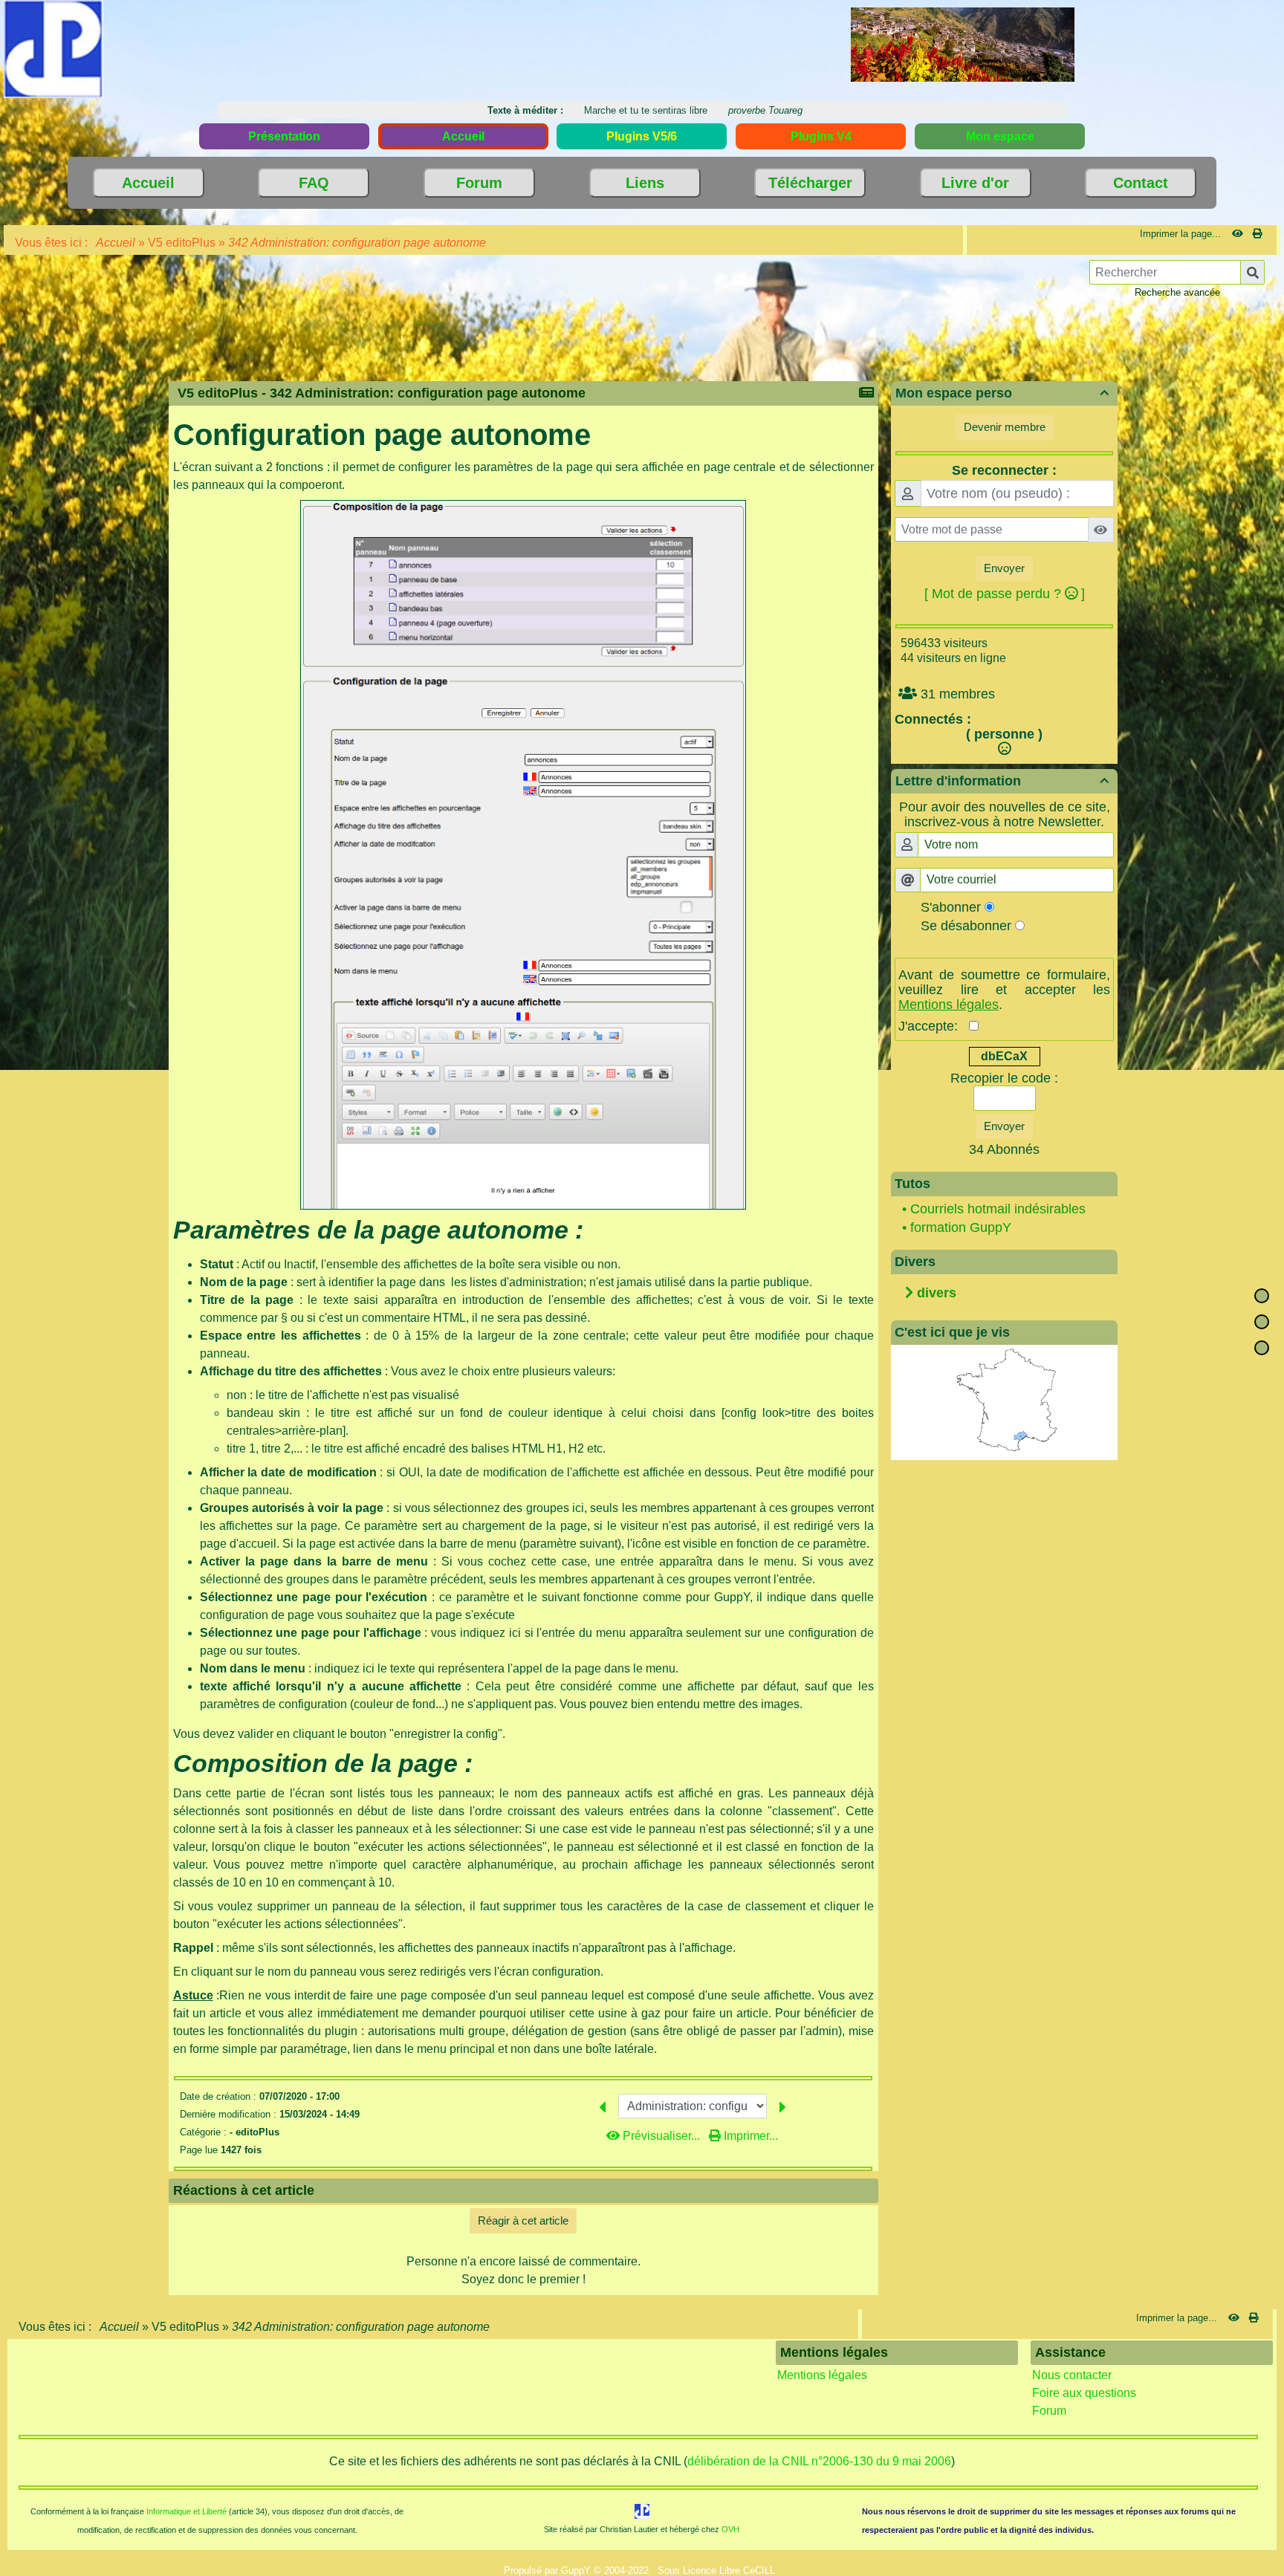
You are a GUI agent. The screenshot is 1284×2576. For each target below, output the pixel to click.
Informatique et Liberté (187, 2511)
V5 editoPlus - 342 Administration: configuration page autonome (382, 393)
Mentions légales (822, 2375)
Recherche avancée (1177, 292)
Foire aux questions (1084, 2393)
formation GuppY (961, 1227)
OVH (730, 2529)
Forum (1049, 2411)
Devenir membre (1005, 427)
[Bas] (1262, 1348)
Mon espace (1000, 136)
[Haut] (1262, 1296)
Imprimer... (749, 2136)
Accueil (116, 243)
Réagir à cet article (523, 2220)
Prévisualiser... (661, 2136)
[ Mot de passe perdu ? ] (1005, 594)
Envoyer (1004, 568)
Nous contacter (1072, 2375)
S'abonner (951, 907)
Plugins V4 (821, 136)
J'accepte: (934, 1026)
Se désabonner (966, 926)
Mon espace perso (1002, 393)
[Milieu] (1262, 1322)
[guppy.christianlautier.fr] (53, 48)
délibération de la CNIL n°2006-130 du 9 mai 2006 (819, 2461)
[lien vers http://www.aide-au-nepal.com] (963, 43)
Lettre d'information (1002, 781)
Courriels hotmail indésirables (998, 1209)
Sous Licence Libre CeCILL (718, 2570)
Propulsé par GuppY (549, 2570)
